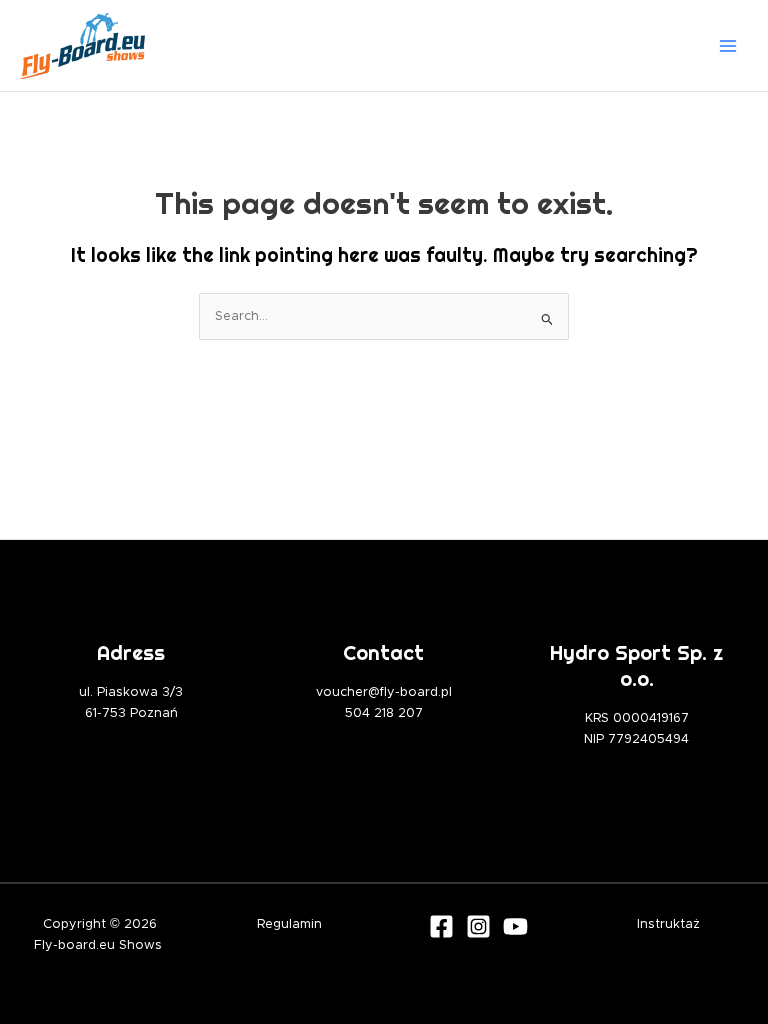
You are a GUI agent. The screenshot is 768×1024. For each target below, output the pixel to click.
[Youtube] (515, 926)
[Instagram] (478, 926)
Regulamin (289, 924)
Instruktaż (668, 924)
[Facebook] (441, 926)
